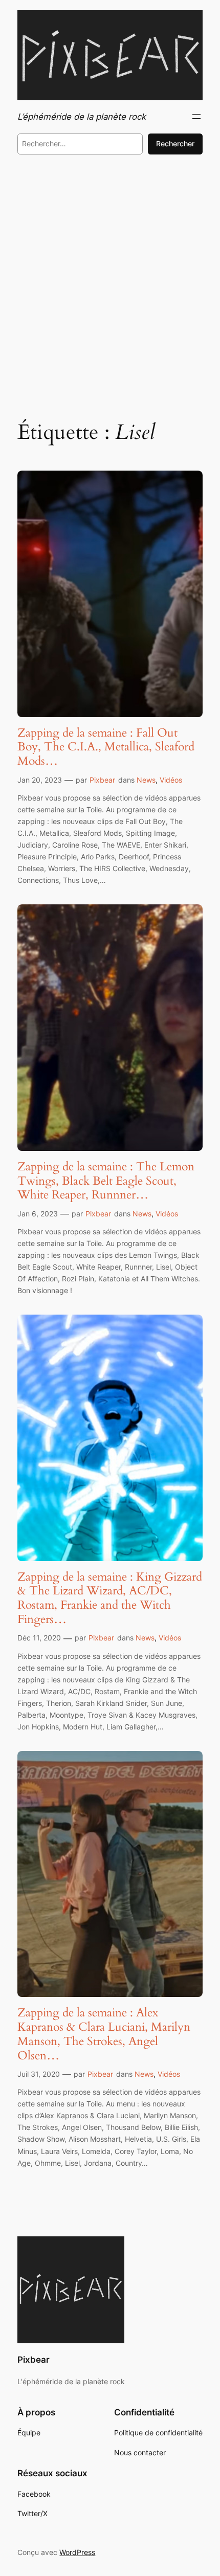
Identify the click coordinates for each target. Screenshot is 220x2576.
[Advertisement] (110, 284)
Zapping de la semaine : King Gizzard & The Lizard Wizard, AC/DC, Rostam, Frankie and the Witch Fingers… (110, 1598)
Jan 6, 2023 (38, 1214)
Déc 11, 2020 (39, 1638)
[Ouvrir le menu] (196, 117)
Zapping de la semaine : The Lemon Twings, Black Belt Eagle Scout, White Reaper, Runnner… (106, 1181)
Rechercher (175, 143)
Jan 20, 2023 (40, 780)
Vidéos (171, 780)
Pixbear (102, 780)
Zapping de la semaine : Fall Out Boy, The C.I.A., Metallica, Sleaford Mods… (106, 747)
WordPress (77, 2552)
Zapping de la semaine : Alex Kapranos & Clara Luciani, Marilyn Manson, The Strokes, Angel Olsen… (104, 2034)
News (146, 780)
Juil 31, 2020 (39, 2074)
